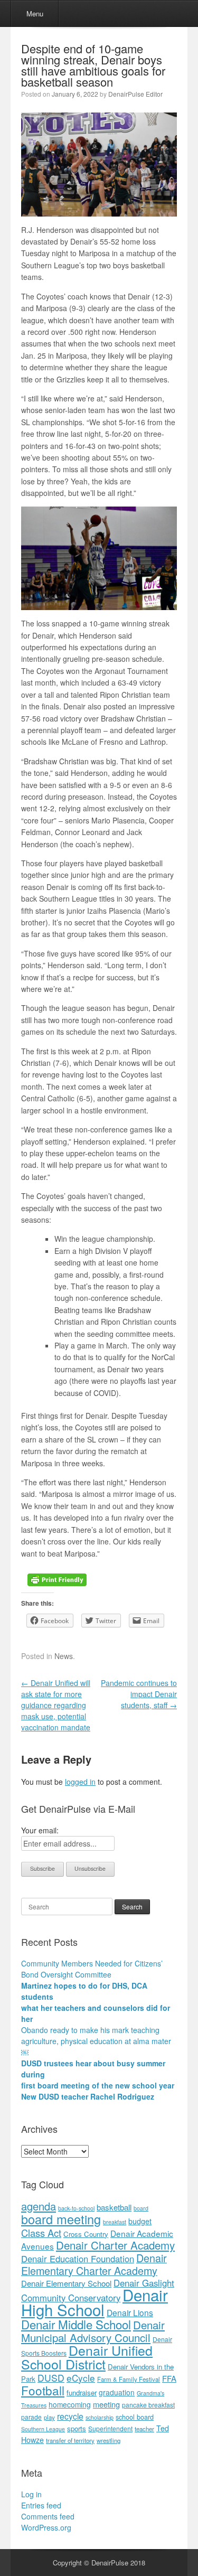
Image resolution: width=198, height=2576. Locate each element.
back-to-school (76, 2208)
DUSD (51, 2378)
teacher (144, 2429)
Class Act (41, 2233)
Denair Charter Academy (115, 2245)
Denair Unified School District (87, 2357)
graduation (117, 2392)
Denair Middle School (76, 2324)
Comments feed (48, 2516)
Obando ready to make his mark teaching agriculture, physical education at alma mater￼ (96, 2041)
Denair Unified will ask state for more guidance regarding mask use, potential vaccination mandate (56, 1705)
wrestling (109, 2440)
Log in (31, 2494)
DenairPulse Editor (135, 94)
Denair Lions (130, 2312)
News (64, 1656)
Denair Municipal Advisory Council (93, 2331)
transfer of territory (70, 2440)
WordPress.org (46, 2527)
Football (43, 2390)
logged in (80, 1782)
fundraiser (82, 2392)
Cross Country (86, 2234)
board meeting (61, 2219)
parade (31, 2417)
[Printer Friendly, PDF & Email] (57, 1579)
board (141, 2208)
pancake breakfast (148, 2405)
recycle (70, 2416)
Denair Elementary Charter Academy (94, 2264)
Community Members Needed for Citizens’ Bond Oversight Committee (92, 1969)
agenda (39, 2206)
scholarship (100, 2417)
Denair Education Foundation (78, 2259)
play (49, 2417)
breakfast (115, 2222)
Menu (35, 13)
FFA (169, 2378)
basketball (114, 2207)
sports (77, 2428)
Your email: (40, 1830)
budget (140, 2221)
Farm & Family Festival (129, 2379)
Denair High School (95, 2302)
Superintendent (110, 2428)
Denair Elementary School (66, 2283)
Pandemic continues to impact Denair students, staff (139, 1694)
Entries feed (41, 2505)
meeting (106, 2404)
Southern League (43, 2429)
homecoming (70, 2404)
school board (135, 2417)
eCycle (81, 2378)
